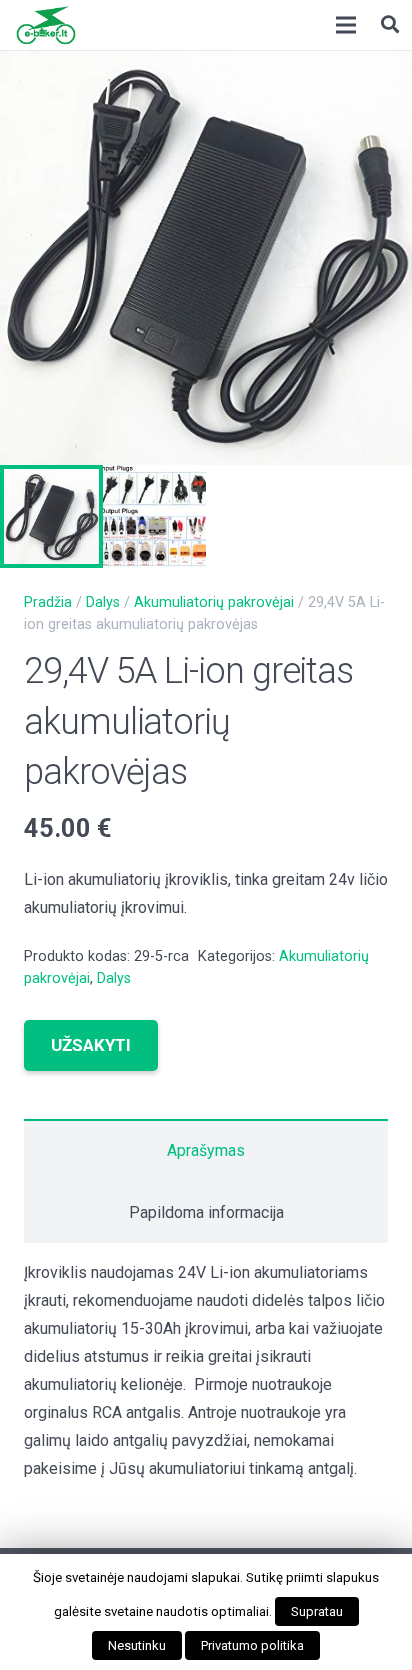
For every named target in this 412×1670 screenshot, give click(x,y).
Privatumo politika (252, 1645)
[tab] (206, 1150)
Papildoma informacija (206, 1212)
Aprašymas (206, 1150)
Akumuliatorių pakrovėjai (214, 602)
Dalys (103, 602)
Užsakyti (91, 1045)
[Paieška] (390, 25)
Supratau (317, 1611)
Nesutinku (137, 1645)
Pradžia (48, 602)
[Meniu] (346, 25)
